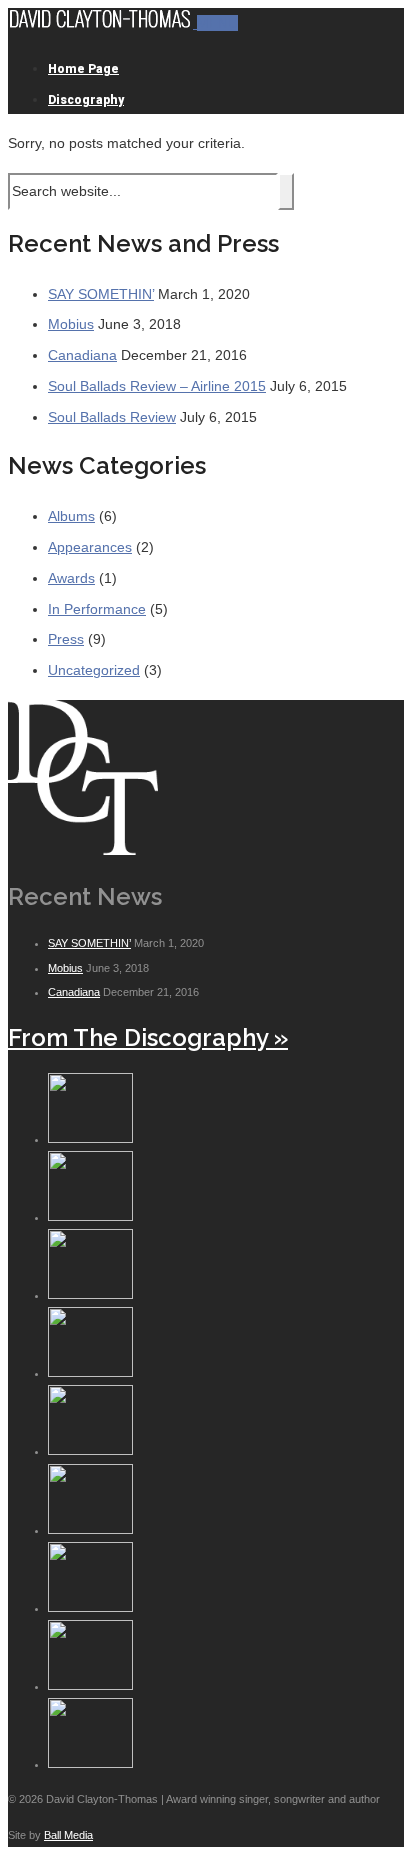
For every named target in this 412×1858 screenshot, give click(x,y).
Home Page (83, 69)
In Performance (97, 609)
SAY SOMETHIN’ (101, 294)
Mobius (71, 324)
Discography (86, 100)
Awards (71, 578)
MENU (217, 23)
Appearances (90, 547)
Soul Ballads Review (112, 417)
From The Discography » (148, 1037)
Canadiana (82, 355)
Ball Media (68, 1835)
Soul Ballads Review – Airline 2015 (157, 386)
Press (66, 639)
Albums (71, 516)
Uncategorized (94, 670)
